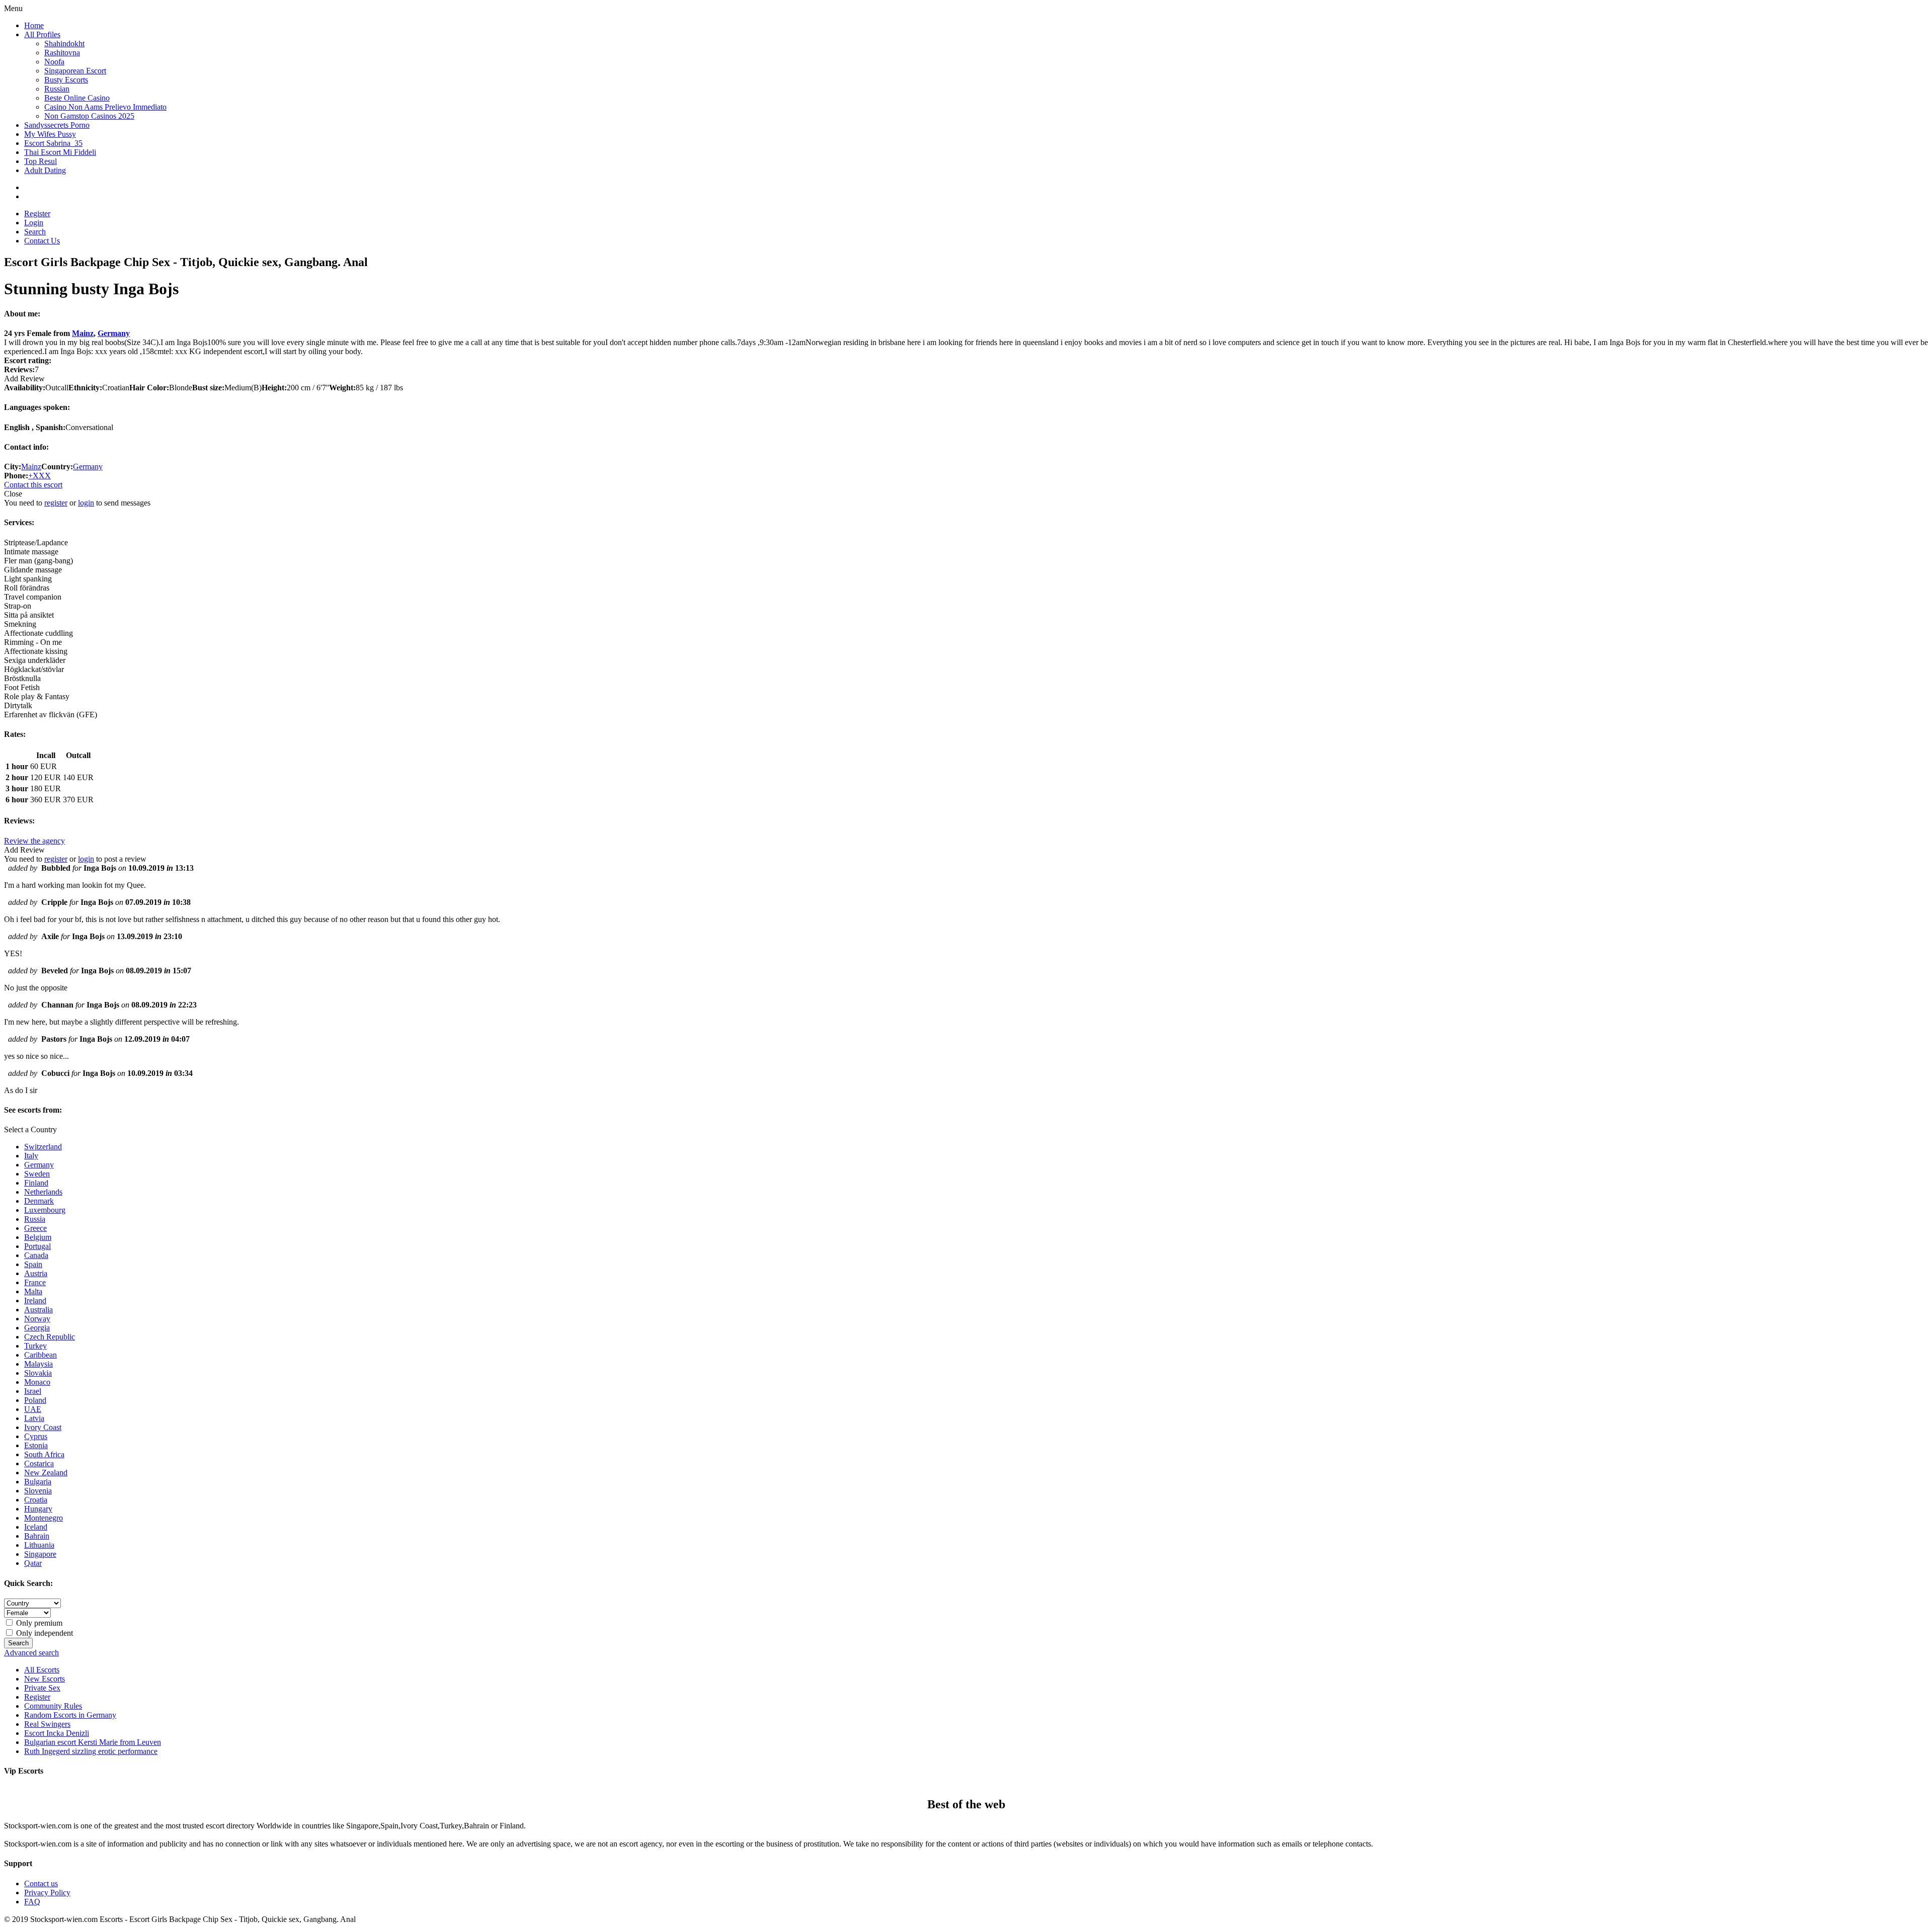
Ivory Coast (43, 1427)
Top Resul (41, 161)
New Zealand (46, 1473)
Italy (31, 1156)
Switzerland (43, 1147)
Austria (36, 1273)
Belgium (38, 1237)
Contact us (41, 1883)
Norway (37, 1319)
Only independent (44, 1633)
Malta (33, 1291)
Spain (33, 1264)
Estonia (36, 1445)
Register (37, 214)
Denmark (39, 1201)
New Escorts (45, 1679)
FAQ (32, 1902)
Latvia (34, 1418)
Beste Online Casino (77, 98)
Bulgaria (38, 1482)
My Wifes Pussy (50, 134)
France (35, 1282)
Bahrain (37, 1536)
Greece (35, 1228)
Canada (36, 1255)
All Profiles (42, 34)
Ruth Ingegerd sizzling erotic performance (91, 1751)
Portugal (37, 1246)
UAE (33, 1409)
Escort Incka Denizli (57, 1733)
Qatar (33, 1563)
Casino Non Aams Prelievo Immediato (105, 107)
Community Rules (53, 1706)
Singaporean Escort (75, 71)
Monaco (37, 1382)
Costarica (39, 1463)
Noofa (54, 62)
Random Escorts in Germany (70, 1715)
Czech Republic (50, 1337)
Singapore (40, 1554)
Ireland (35, 1301)
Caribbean (41, 1355)
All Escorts (42, 1670)
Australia (38, 1310)
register (56, 503)
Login (34, 223)
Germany (114, 333)
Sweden (37, 1174)
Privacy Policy (47, 1893)
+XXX (39, 476)
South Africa (44, 1454)
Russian (57, 89)
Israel (33, 1391)
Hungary (38, 1509)
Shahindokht (64, 44)
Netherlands (43, 1192)
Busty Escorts (66, 80)
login (86, 503)
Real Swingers (47, 1724)
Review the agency (34, 841)
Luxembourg (45, 1210)
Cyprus (36, 1436)
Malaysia (38, 1364)
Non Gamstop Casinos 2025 (89, 116)
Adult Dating (45, 170)
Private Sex (42, 1688)
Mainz (83, 333)
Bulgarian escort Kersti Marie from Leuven (93, 1742)
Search (35, 232)
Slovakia (38, 1373)
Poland (35, 1400)
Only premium (38, 1623)
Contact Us (42, 241)
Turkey (35, 1346)
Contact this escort (33, 485)
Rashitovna (62, 53)
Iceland (36, 1527)
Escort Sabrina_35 (53, 143)
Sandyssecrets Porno (57, 125)
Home (34, 25)
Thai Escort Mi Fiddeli (60, 152)
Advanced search (31, 1653)
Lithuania (39, 1545)
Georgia (37, 1328)
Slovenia (38, 1491)
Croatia (36, 1500)
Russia (35, 1219)
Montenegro (44, 1518)
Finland (36, 1183)
